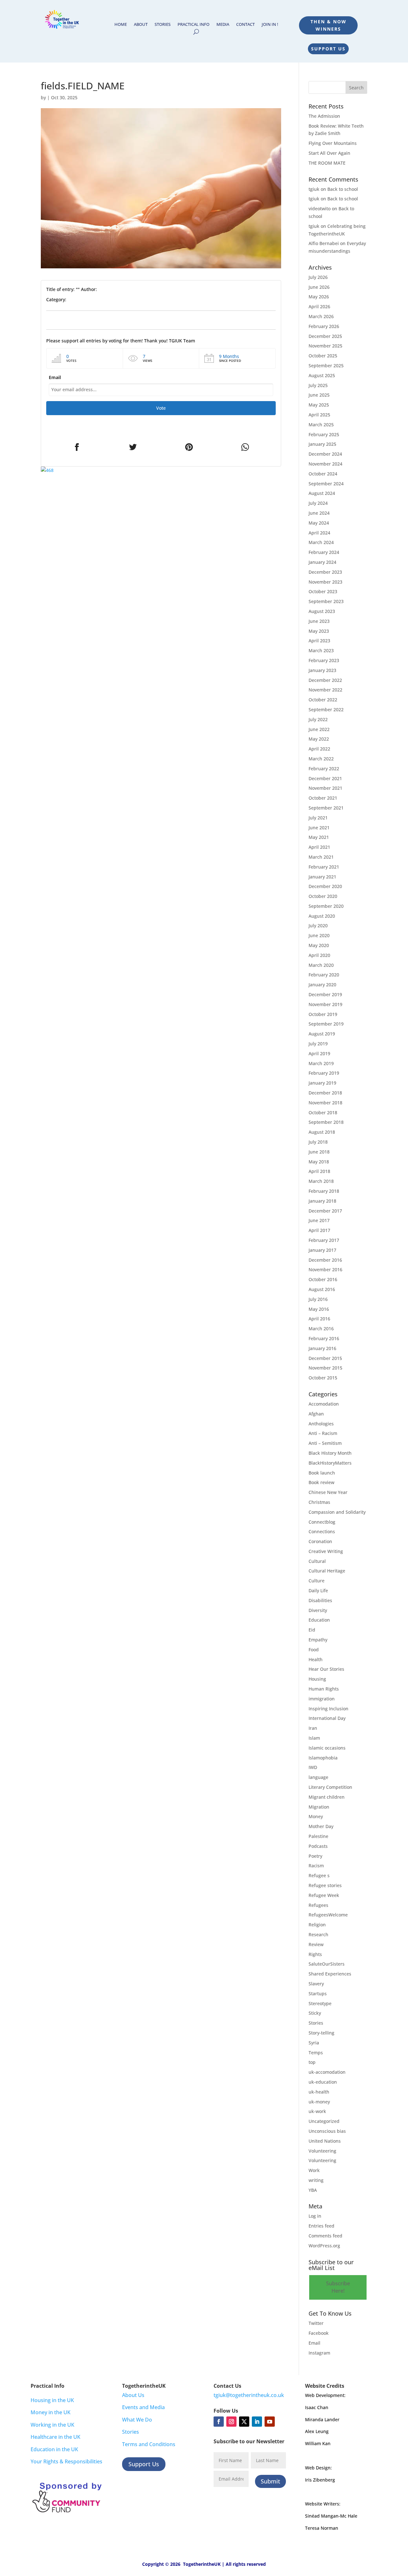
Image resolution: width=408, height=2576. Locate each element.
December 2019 (325, 994)
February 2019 (324, 1073)
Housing (317, 1679)
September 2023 (326, 601)
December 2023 (325, 572)
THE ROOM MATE (327, 163)
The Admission (324, 116)
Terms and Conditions (149, 2444)
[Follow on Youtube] (270, 2422)
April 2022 (319, 749)
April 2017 (319, 1230)
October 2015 (323, 1378)
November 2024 (325, 464)
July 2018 (318, 1142)
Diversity (318, 1610)
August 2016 (322, 1289)
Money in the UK (51, 2412)
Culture (317, 1581)
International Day (327, 1718)
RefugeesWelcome (328, 1915)
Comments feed (325, 2236)
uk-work (317, 2111)
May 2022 (319, 739)
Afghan (316, 1414)
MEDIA (223, 25)
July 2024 (318, 503)
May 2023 (319, 631)
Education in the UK (54, 2449)
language (318, 1777)
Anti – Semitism (325, 1443)
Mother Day (321, 1826)
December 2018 (325, 1093)
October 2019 (323, 1014)
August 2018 (322, 1132)
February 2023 (324, 660)
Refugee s (319, 1875)
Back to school (343, 189)
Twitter (316, 2323)
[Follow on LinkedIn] (257, 2422)
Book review (321, 1482)
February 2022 (324, 769)
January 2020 (322, 985)
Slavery (316, 1984)
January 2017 (322, 1250)
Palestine (318, 1836)
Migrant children (327, 1797)
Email (55, 377)
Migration (319, 1807)
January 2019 (322, 1083)
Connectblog (322, 1522)
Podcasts (318, 1846)
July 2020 (318, 926)
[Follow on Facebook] (219, 2422)
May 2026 (319, 297)
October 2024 (323, 474)
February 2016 (324, 1338)
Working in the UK (52, 2425)
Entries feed (321, 2226)
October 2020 (323, 896)
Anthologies (321, 1424)
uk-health (319, 2092)
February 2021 (324, 867)
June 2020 (319, 935)
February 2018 (324, 1191)
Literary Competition (330, 1787)
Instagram (319, 2353)
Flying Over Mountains (333, 143)
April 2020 (319, 955)
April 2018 (319, 1171)
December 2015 (325, 1358)
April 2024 (319, 533)
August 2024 (322, 493)
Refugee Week (324, 1895)
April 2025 (319, 415)
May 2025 (319, 405)
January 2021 (322, 877)
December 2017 (325, 1211)
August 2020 (322, 916)
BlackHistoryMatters (330, 1463)
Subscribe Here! (338, 2287)
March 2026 (321, 316)
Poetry (315, 1856)
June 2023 (319, 621)
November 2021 (325, 788)
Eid (312, 1630)
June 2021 (319, 828)
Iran (313, 1728)
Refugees (318, 1905)
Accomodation (324, 1404)
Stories (316, 2023)
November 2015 (325, 1368)
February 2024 (324, 552)
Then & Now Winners (328, 25)
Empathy (318, 1640)
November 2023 (325, 582)
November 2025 (325, 346)
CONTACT (245, 25)
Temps (316, 2053)
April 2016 (319, 1319)
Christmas (319, 1502)
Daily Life (318, 1590)
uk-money (319, 2102)
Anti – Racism (323, 1433)
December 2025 (325, 336)
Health (316, 1659)
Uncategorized (324, 2121)
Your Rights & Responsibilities (66, 2461)
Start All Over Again (329, 153)
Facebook (319, 2333)
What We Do (137, 2420)
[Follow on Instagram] (231, 2422)
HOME (121, 25)
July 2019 (318, 1044)
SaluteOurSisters (327, 1964)
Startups (318, 1994)
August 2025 (322, 375)
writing (316, 2180)
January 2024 (322, 562)
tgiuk (314, 189)
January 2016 (322, 1348)
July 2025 (318, 385)
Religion (317, 1925)
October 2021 (323, 798)
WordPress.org (324, 2246)
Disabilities (320, 1600)
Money (316, 1816)
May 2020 (319, 945)
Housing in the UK (52, 2400)
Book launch (322, 1473)
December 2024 (325, 454)
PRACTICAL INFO (193, 25)
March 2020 (321, 965)
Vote (161, 408)
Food (314, 1650)
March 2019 (321, 1063)
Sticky (315, 2013)
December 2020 (325, 886)
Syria (314, 2043)
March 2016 (321, 1329)
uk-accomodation (327, 2072)
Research (318, 1934)
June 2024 (319, 513)
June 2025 (319, 395)
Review (316, 1944)
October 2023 (323, 591)
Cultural (317, 1561)
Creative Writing (326, 1551)
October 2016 (323, 1279)
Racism (316, 1866)
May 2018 (319, 1162)
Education (319, 1620)
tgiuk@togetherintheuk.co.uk (249, 2395)
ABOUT (141, 25)
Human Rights (324, 1689)
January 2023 (322, 670)
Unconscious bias (327, 2131)
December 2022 (325, 680)
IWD (313, 1767)
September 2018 (326, 1122)
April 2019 (319, 1053)
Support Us (328, 49)
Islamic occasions (327, 1748)
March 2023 (321, 650)
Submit (270, 2481)
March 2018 (321, 1181)
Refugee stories (325, 1885)
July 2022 (318, 719)
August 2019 (322, 1034)
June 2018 (319, 1152)
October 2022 (323, 700)
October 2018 (323, 1113)
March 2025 (321, 425)
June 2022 (319, 729)
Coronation (320, 1541)
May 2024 (319, 523)
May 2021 (319, 837)
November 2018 (325, 1103)
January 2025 (322, 444)
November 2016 (325, 1269)
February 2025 (324, 434)
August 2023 (322, 611)
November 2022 (325, 690)
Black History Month (330, 1453)
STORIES (163, 25)
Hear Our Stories (326, 1669)
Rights (315, 1954)
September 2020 (326, 906)
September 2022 (326, 709)
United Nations (325, 2141)
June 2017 (319, 1220)
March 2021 (321, 857)
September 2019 (326, 1024)
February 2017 (324, 1240)
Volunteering (322, 2151)
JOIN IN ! (270, 25)
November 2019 (325, 1004)
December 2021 (325, 778)
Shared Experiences (330, 1974)
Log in (315, 2216)
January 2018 (322, 1201)
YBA (313, 2190)
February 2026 (324, 326)
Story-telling (321, 2033)
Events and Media (143, 2407)
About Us (133, 2395)
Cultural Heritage (327, 1571)
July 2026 (318, 277)
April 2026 (319, 306)
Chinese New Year (328, 1492)
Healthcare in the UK (55, 2437)
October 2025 (323, 356)
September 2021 (326, 808)
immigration (322, 1699)
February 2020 (324, 975)
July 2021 (318, 818)
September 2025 (326, 366)
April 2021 (319, 847)
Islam (314, 1738)
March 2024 (321, 542)
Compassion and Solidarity (337, 1512)
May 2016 (319, 1309)
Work (314, 2170)
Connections (322, 1531)
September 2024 (326, 484)
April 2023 (319, 641)
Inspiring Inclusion (328, 1709)
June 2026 (319, 287)
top (312, 2062)
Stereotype (320, 2003)
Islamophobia (323, 1758)
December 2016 (325, 1260)
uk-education (323, 2082)
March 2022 (321, 759)
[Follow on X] (244, 2422)
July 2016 (318, 1299)
